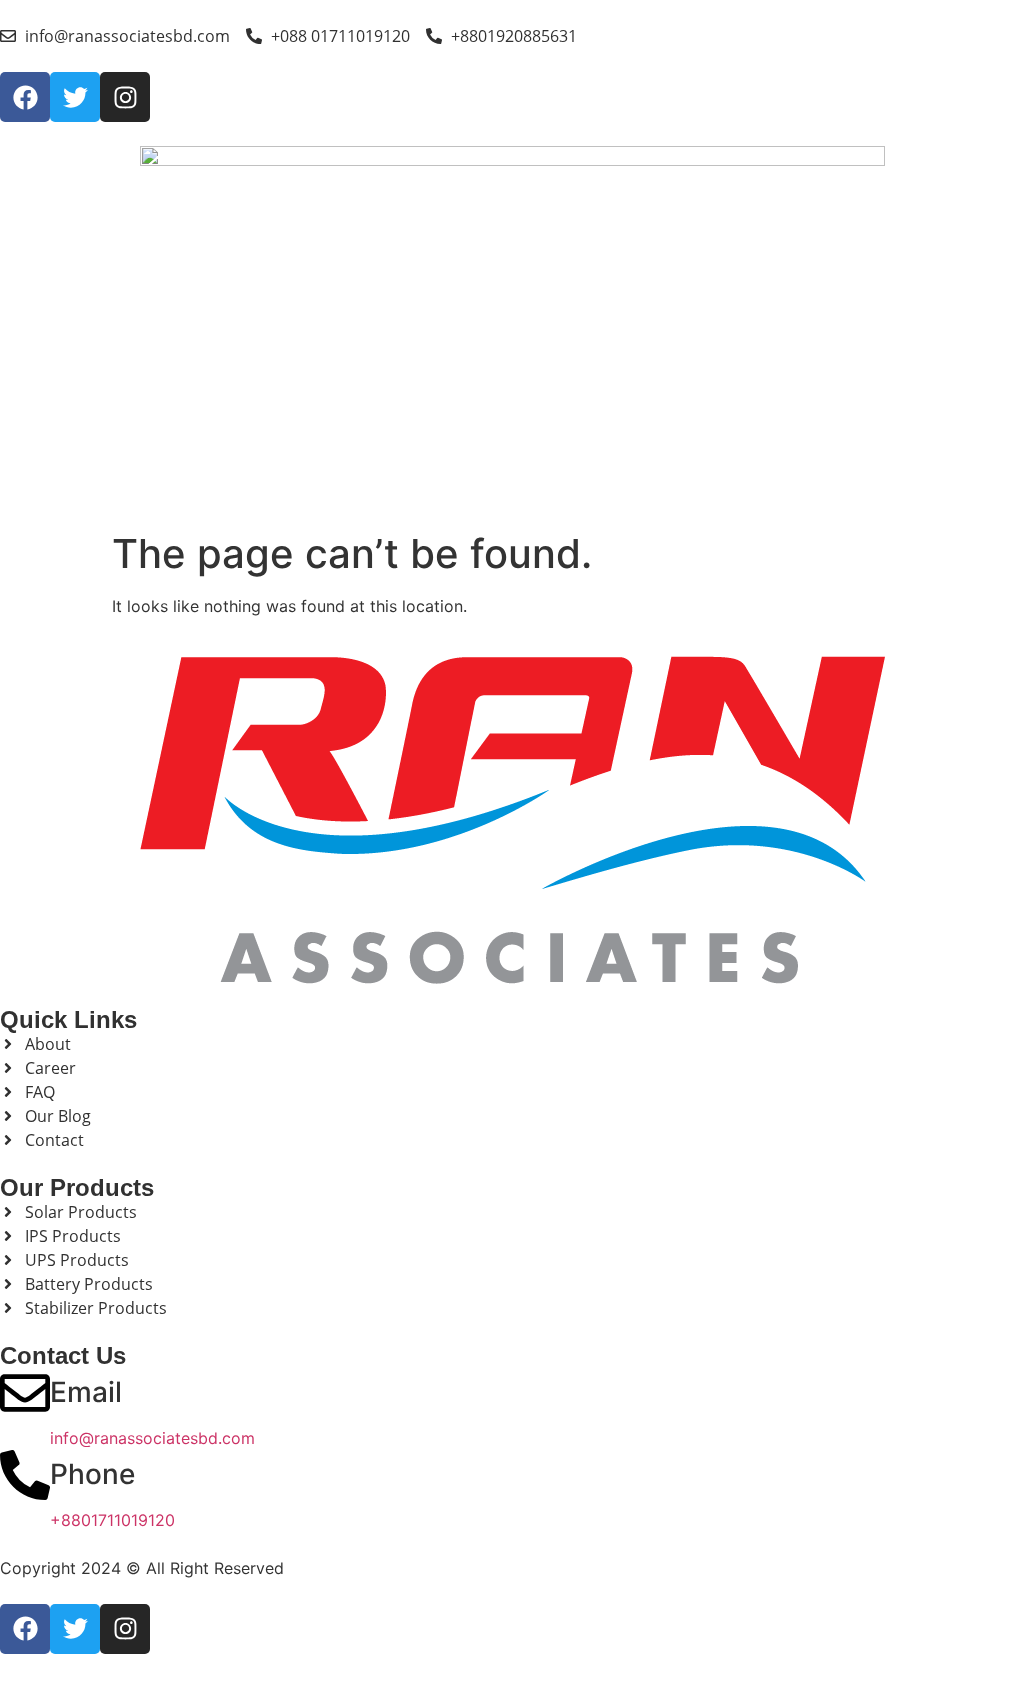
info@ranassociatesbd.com (152, 1438)
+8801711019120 (112, 1520)
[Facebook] (25, 97)
